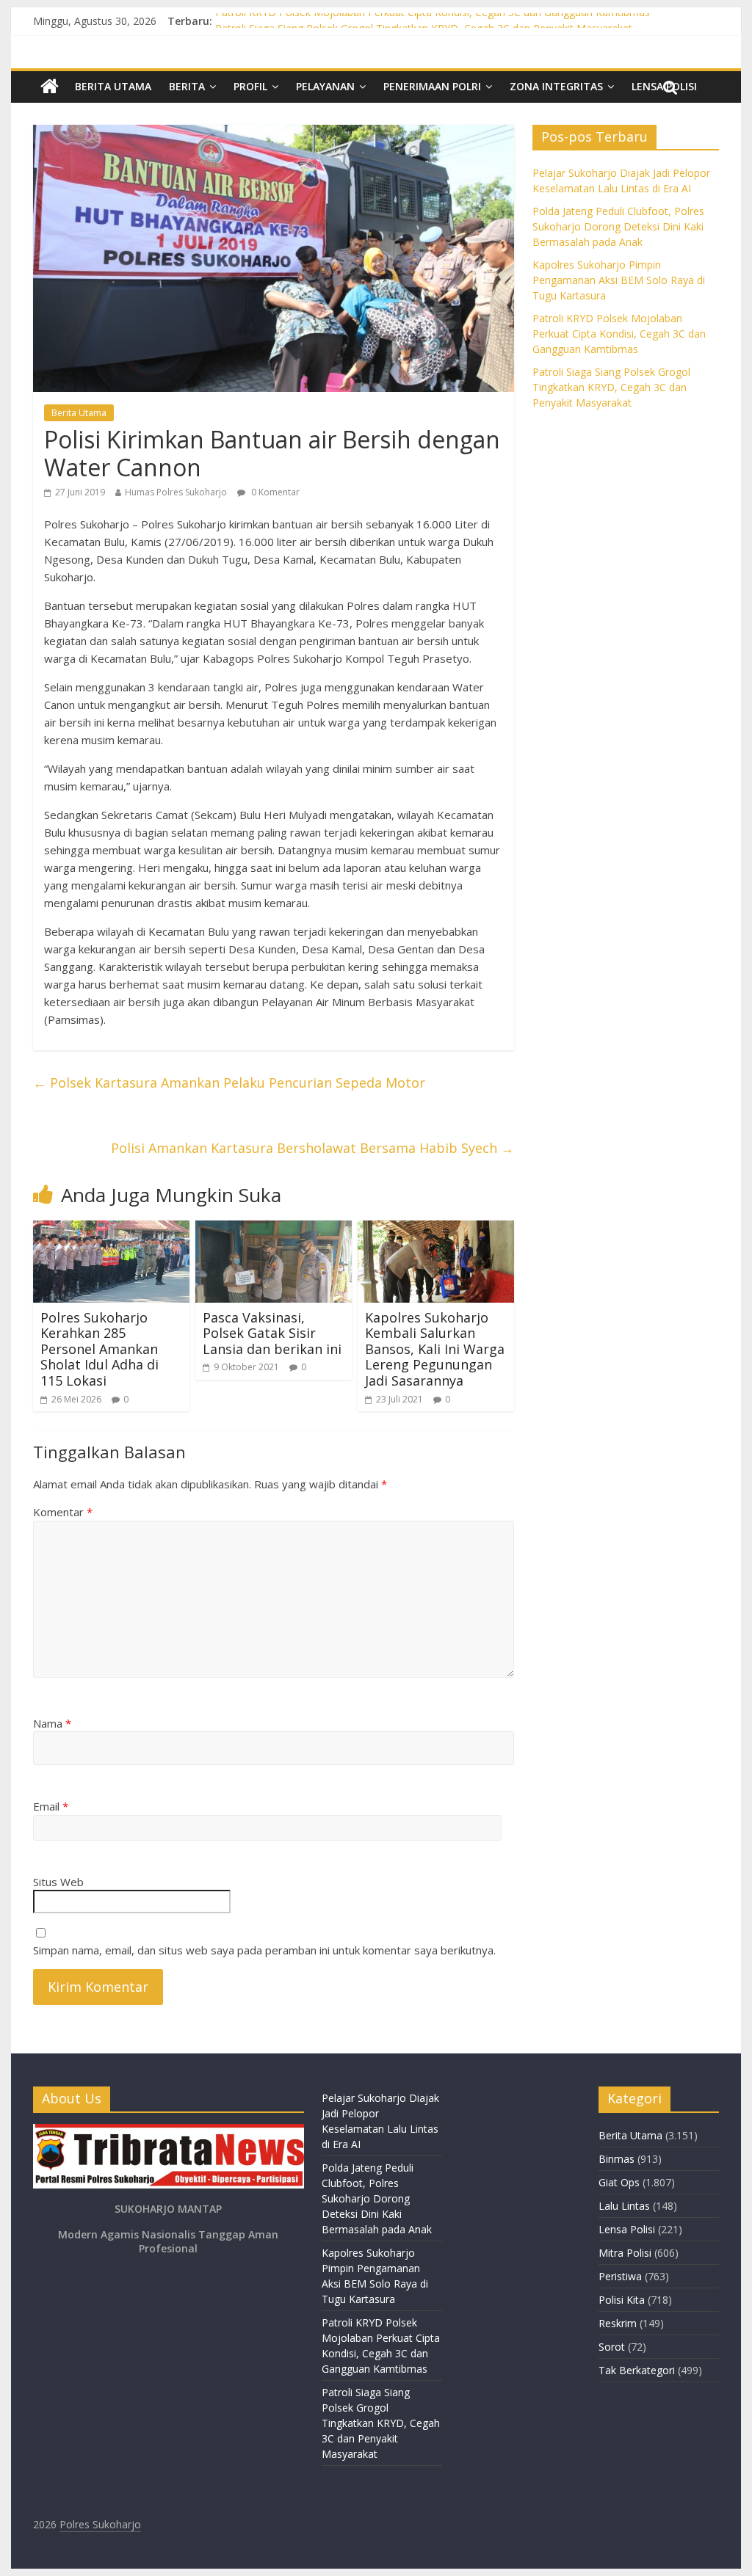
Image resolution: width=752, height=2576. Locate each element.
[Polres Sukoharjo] (50, 87)
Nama (52, 1723)
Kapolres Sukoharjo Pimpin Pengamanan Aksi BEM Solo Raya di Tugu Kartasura (619, 280)
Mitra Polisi (625, 2253)
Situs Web (58, 1882)
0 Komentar (274, 492)
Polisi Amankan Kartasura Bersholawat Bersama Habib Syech (312, 1148)
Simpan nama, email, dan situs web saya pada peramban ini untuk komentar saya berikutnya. (264, 1950)
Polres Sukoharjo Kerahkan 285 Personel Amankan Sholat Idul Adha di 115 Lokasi (100, 1349)
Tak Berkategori (637, 2370)
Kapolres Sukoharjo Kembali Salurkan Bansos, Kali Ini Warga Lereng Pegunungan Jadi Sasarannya (435, 1349)
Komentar (63, 1512)
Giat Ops (619, 2182)
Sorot (612, 2347)
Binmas (617, 2159)
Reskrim (618, 2323)
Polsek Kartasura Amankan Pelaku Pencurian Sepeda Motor (229, 1083)
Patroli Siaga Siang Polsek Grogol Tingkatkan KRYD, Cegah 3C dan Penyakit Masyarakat (611, 387)
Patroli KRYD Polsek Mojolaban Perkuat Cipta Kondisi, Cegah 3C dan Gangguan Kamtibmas (433, 21)
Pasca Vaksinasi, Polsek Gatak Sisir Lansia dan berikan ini (272, 1333)
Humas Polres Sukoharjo (176, 492)
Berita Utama (113, 86)
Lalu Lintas (624, 2206)
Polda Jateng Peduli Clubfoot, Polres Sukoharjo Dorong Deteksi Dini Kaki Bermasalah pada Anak (618, 226)
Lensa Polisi (627, 2229)
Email (51, 1806)
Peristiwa (620, 2276)
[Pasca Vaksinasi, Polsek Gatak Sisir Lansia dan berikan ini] (274, 1229)
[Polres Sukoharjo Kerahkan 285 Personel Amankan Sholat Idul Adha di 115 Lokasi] (111, 1229)
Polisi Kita (622, 2300)
